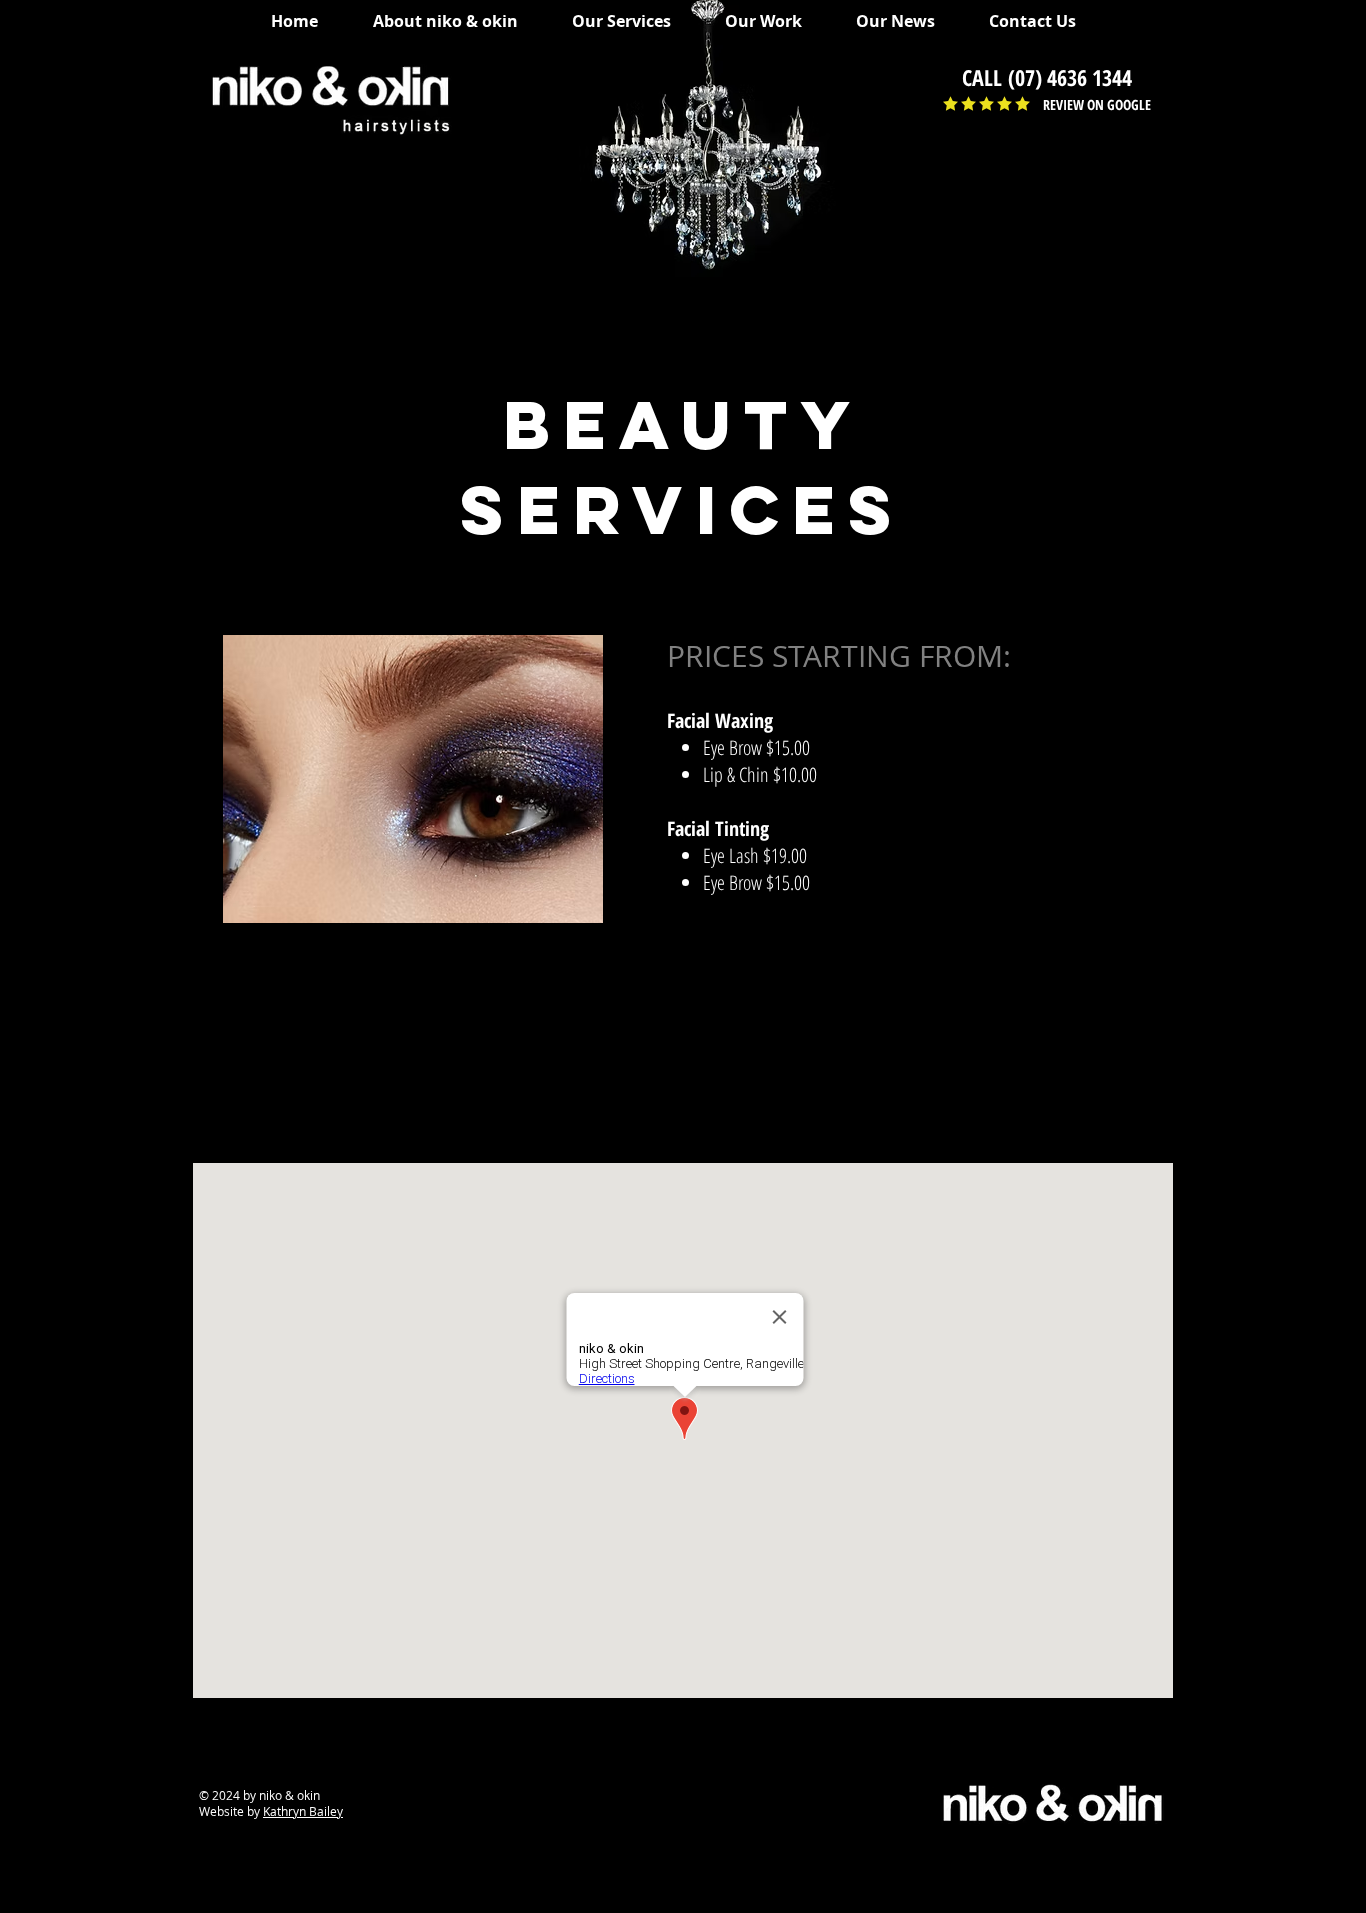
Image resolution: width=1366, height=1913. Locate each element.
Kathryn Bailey (303, 1811)
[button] (631, 21)
